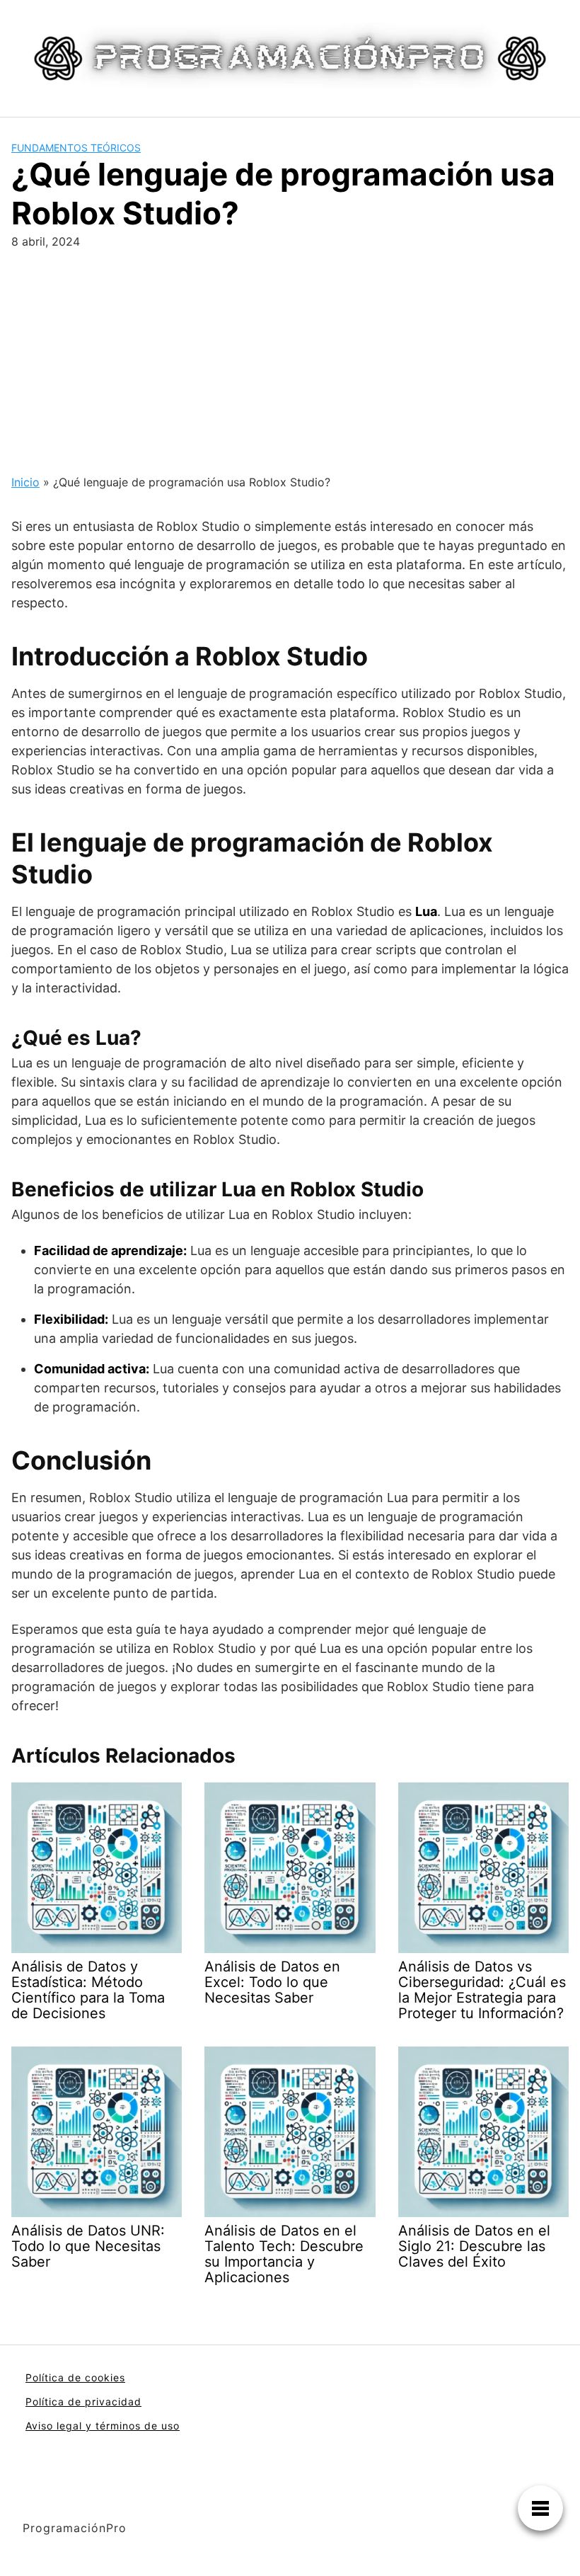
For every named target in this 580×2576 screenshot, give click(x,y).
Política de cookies (75, 2377)
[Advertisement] (290, 356)
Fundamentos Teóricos (76, 148)
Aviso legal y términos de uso (103, 2426)
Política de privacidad (83, 2402)
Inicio (25, 482)
